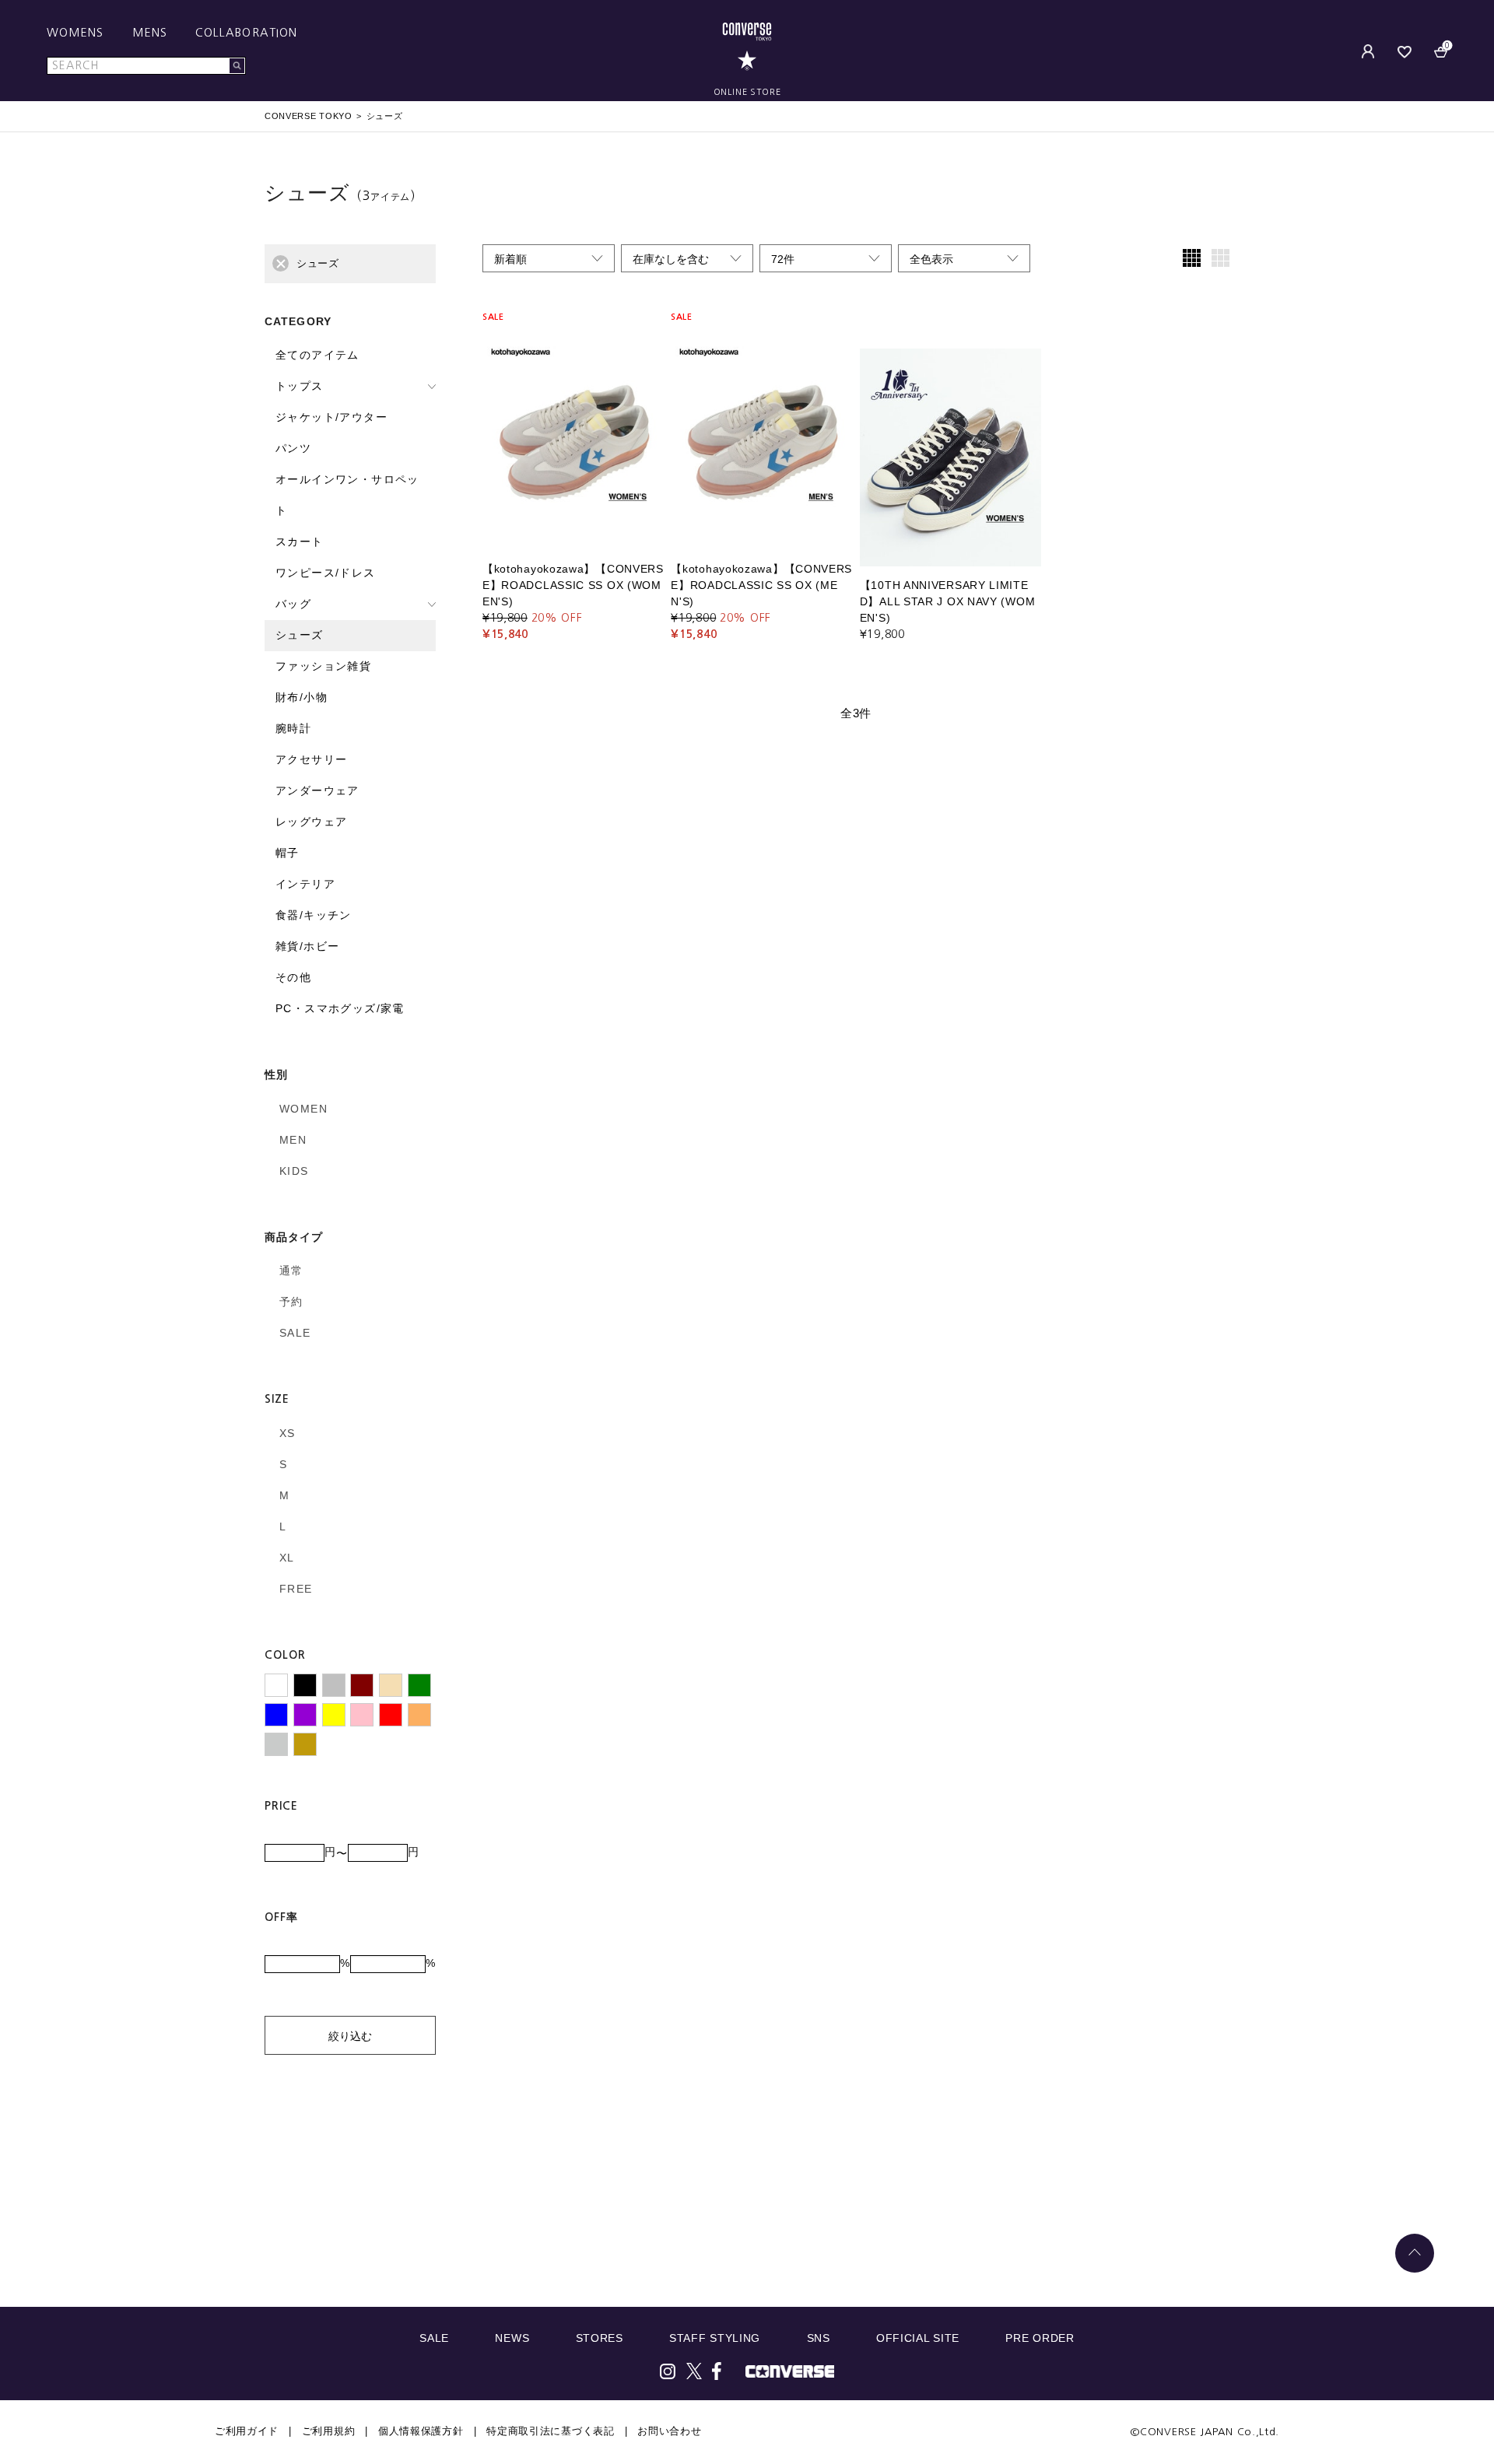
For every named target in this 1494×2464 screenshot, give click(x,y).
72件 (783, 259)
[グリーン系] (419, 1685)
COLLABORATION (246, 33)
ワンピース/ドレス (326, 573)
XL (287, 1558)
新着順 (510, 259)
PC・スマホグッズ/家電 (340, 1008)
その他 (293, 977)
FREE (296, 1589)
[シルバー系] (276, 1744)
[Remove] (281, 263)
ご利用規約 (329, 2431)
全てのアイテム (317, 355)
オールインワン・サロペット (347, 495)
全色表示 (931, 259)
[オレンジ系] (419, 1715)
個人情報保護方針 (421, 2431)
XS (288, 1433)
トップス (300, 386)
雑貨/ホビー (307, 946)
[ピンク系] (362, 1715)
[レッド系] (391, 1715)
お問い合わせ (669, 2431)
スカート (300, 542)
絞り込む (350, 2036)
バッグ (293, 604)
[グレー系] (334, 1685)
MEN (293, 1140)
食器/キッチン (314, 915)
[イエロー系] (334, 1715)
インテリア (305, 884)
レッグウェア (311, 822)
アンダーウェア (317, 790)
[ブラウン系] (362, 1685)
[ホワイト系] (276, 1685)
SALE (295, 1333)
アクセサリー (311, 759)
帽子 (288, 853)
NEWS (512, 2338)
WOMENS (75, 33)
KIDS (294, 1171)
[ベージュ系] (391, 1685)
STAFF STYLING (715, 2338)
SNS (819, 2338)
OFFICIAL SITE (918, 2338)
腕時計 (293, 728)
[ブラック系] (305, 1685)
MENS (150, 33)
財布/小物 (302, 697)
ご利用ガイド (247, 2431)
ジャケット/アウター (331, 417)
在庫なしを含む (671, 259)
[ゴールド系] (305, 1744)
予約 (291, 1302)
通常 (291, 1271)
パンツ (293, 448)
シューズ (300, 635)
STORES (600, 2338)
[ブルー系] (276, 1715)
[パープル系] (305, 1715)
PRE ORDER (1040, 2338)
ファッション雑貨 (323, 666)
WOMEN (303, 1109)
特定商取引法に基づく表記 (550, 2431)
